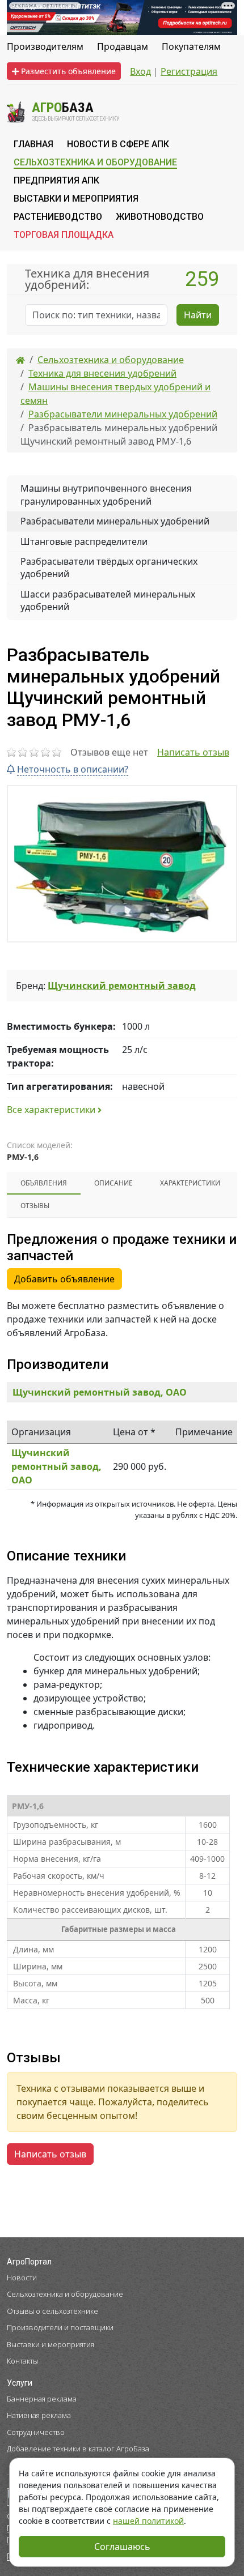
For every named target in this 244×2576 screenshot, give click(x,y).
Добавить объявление (64, 1279)
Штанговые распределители (84, 541)
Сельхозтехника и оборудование (65, 2294)
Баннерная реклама (42, 2399)
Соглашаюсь (122, 2547)
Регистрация (189, 71)
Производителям (45, 46)
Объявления (44, 1183)
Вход (140, 71)
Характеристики (190, 1183)
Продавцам (123, 46)
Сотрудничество (36, 2432)
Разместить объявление (67, 71)
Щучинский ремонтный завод (122, 986)
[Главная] (20, 360)
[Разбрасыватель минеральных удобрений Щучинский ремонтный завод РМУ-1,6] (122, 864)
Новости (22, 2278)
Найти (198, 315)
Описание (113, 1183)
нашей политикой (148, 2521)
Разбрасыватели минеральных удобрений (115, 521)
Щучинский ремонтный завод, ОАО (100, 1392)
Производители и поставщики (60, 2327)
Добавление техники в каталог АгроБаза (78, 2449)
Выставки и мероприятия (51, 2344)
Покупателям (191, 46)
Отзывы (35, 1206)
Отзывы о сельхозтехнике (52, 2311)
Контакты (22, 2361)
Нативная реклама (39, 2415)
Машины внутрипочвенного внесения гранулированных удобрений (106, 494)
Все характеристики (52, 1110)
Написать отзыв (193, 752)
